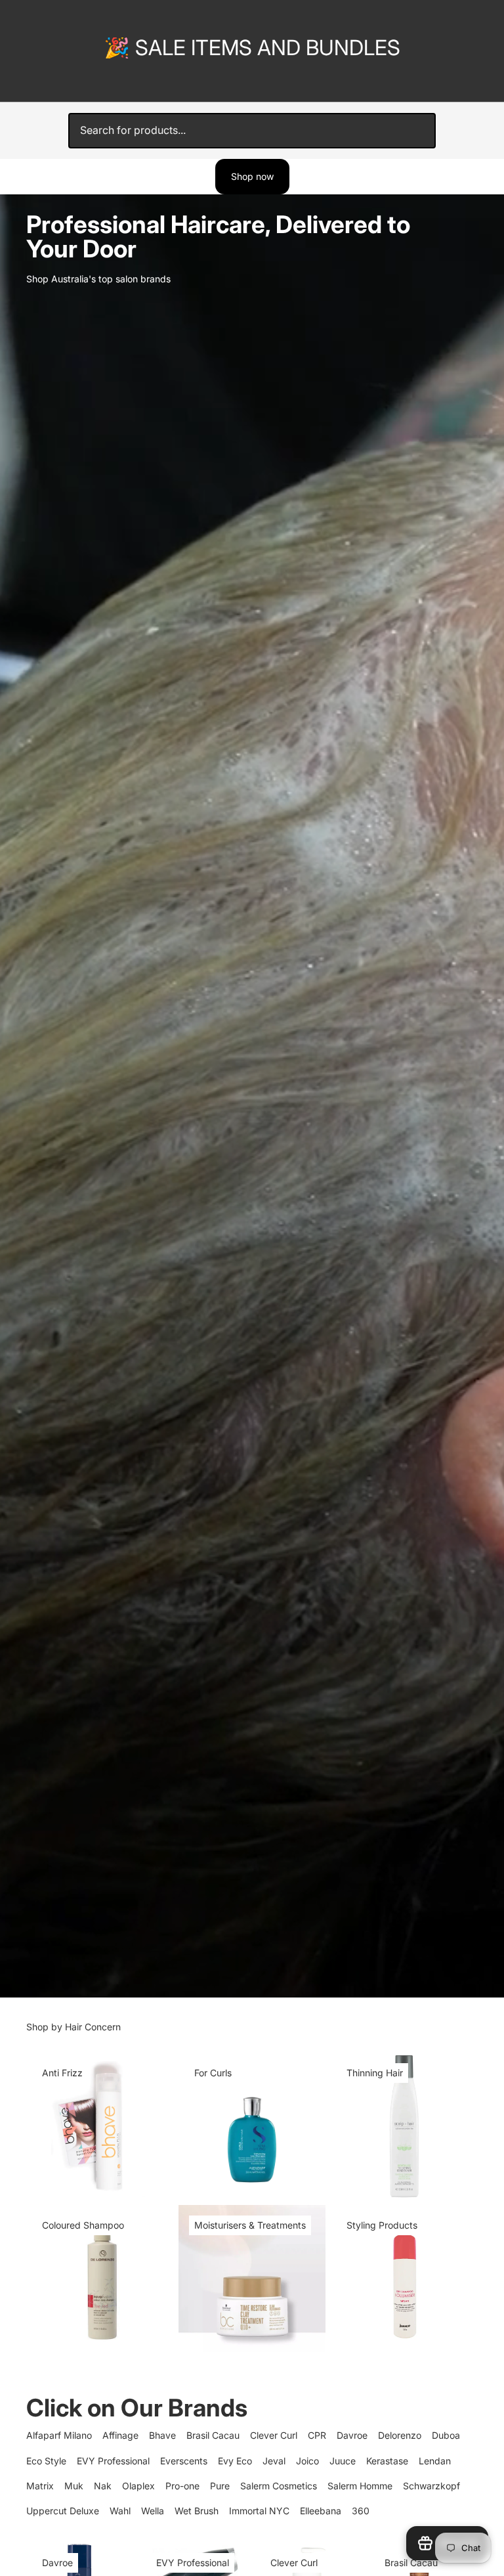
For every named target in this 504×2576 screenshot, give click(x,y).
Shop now (252, 176)
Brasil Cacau (213, 2435)
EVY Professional (113, 2461)
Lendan (435, 2461)
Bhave (162, 2435)
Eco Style (46, 2461)
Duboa (446, 2435)
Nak (103, 2486)
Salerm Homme (360, 2486)
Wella (153, 2511)
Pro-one (182, 2486)
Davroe (352, 2435)
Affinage (120, 2435)
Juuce (343, 2461)
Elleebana (321, 2511)
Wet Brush (197, 2511)
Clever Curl (274, 2435)
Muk (74, 2486)
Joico (307, 2461)
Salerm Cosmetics (279, 2486)
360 (361, 2511)
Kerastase (387, 2461)
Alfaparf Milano (59, 2435)
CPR (317, 2435)
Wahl (120, 2511)
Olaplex (138, 2486)
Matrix (40, 2486)
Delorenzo (400, 2435)
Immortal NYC (259, 2511)
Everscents (184, 2461)
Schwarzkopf (431, 2486)
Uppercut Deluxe (63, 2511)
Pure (220, 2486)
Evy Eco (235, 2461)
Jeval (274, 2461)
